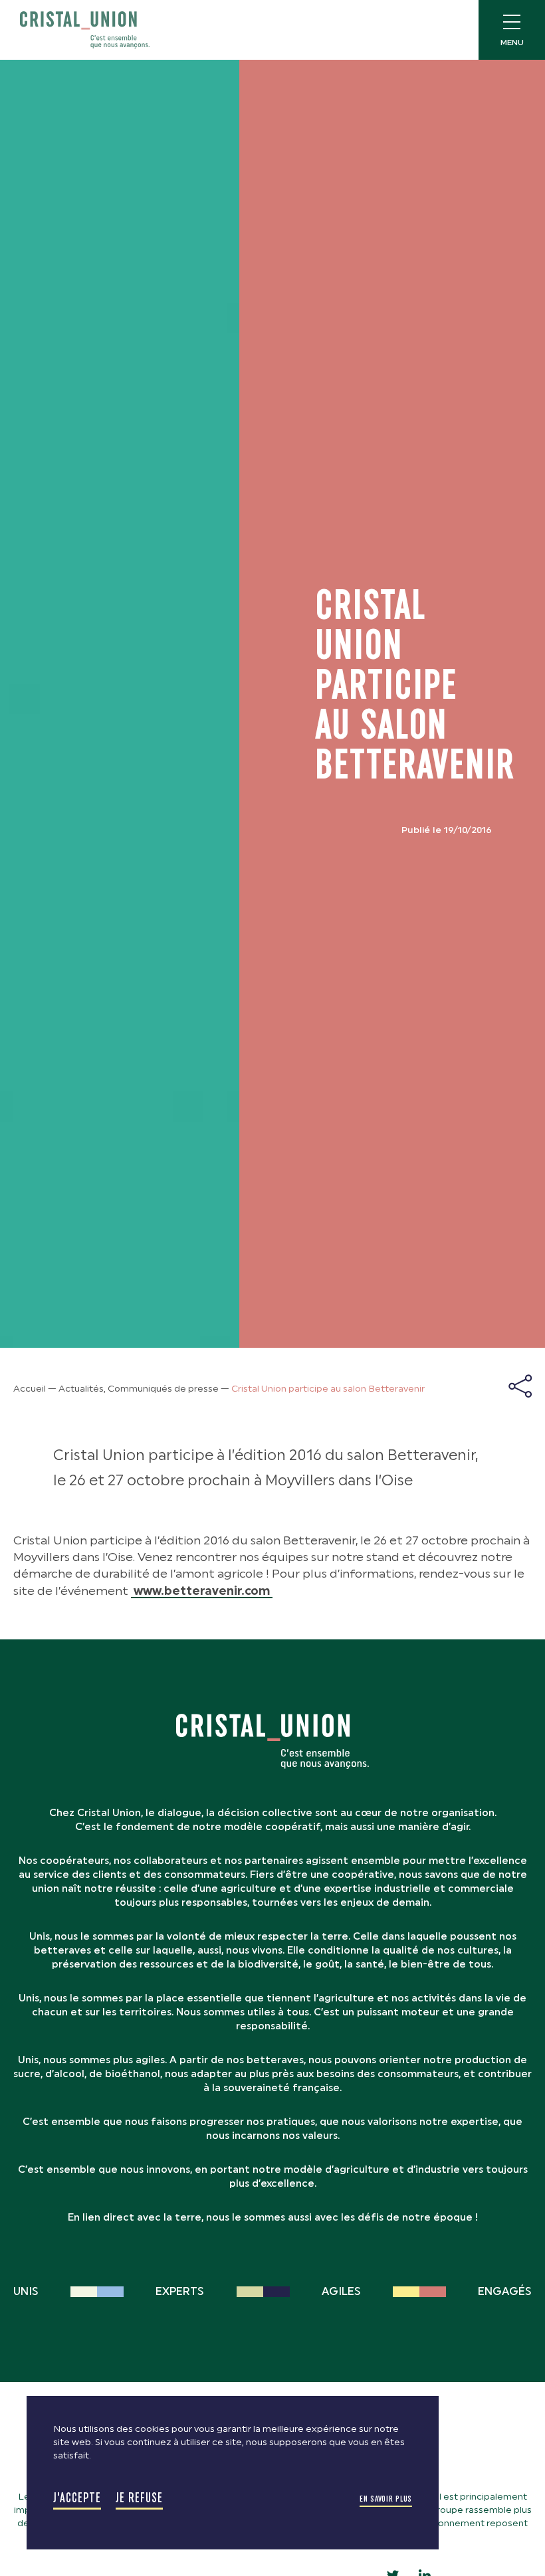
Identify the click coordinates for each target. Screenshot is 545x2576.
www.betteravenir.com (202, 1591)
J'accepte (77, 2498)
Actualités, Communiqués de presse (139, 1389)
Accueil (30, 1389)
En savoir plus (386, 2499)
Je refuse (139, 2498)
